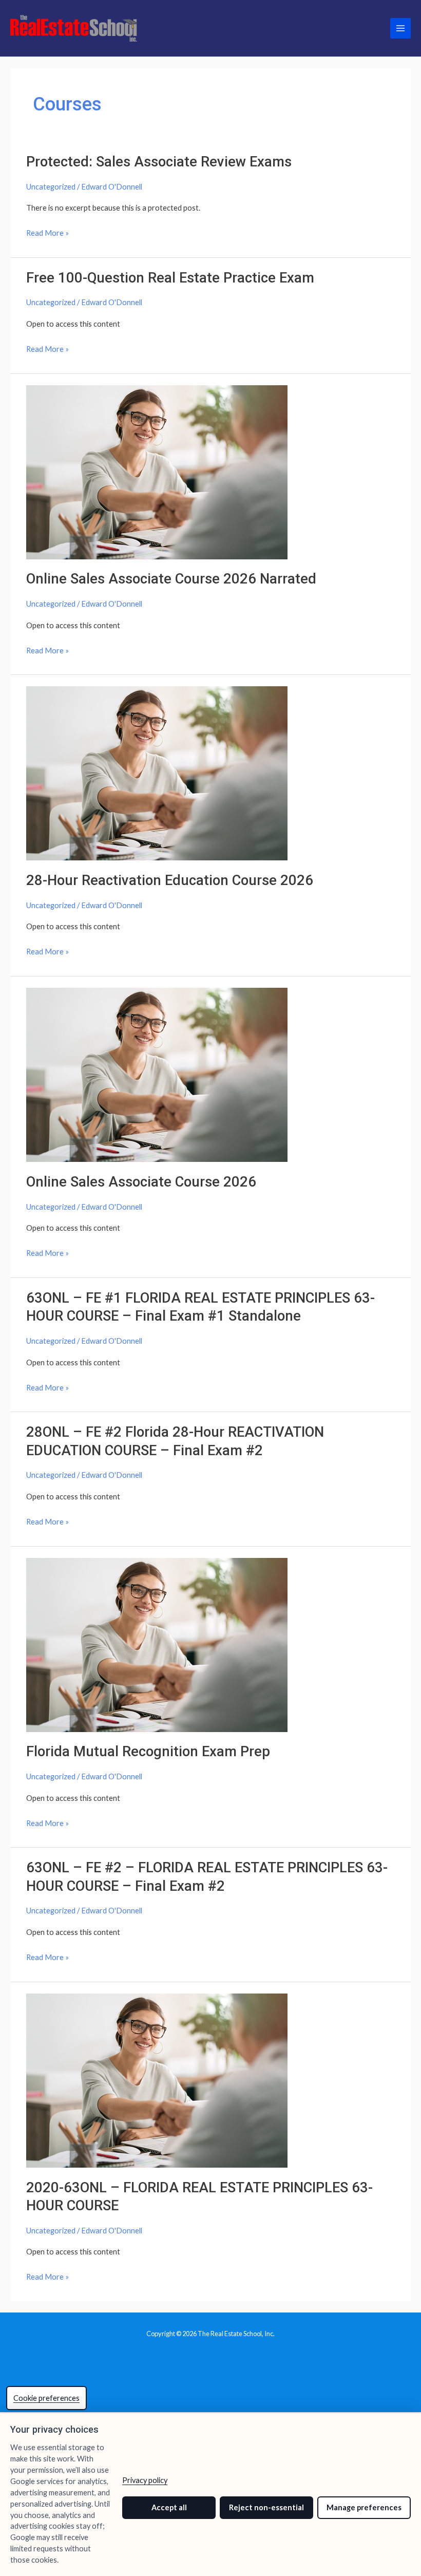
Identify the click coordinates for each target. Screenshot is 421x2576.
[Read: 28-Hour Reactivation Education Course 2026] (157, 772)
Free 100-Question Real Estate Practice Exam (170, 278)
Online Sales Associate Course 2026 (141, 1182)
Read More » (47, 234)
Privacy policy (145, 2480)
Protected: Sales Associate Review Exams (159, 162)
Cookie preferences (46, 2398)
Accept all (169, 2507)
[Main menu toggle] (400, 28)
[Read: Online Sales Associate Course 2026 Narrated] (157, 471)
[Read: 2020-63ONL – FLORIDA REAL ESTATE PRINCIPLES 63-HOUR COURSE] (157, 2080)
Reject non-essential (266, 2507)
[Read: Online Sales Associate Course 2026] (157, 1074)
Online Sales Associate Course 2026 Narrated (171, 579)
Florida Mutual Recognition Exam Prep (148, 1752)
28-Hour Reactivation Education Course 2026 (170, 880)
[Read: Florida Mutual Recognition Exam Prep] (157, 1644)
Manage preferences (364, 2507)
